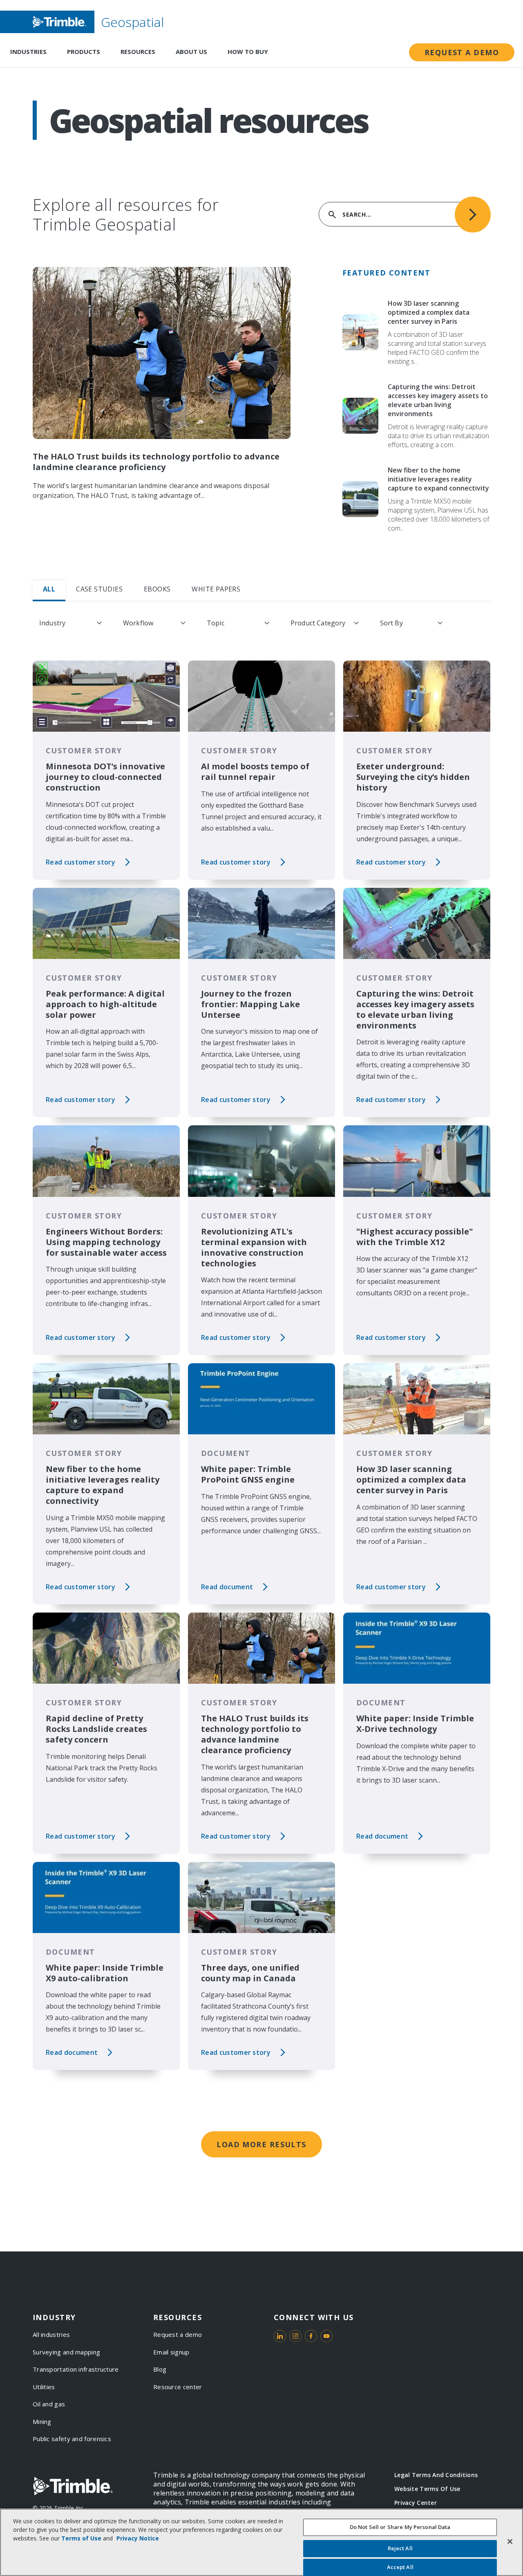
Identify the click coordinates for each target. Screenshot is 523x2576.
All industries (51, 2334)
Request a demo (462, 52)
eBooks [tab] (157, 589)
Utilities (44, 2387)
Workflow (138, 623)
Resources (138, 52)
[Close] (510, 2541)
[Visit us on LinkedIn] (280, 2336)
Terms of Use (81, 2538)
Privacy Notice (138, 2538)
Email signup (171, 2352)
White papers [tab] (216, 589)
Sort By (391, 623)
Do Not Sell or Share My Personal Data (400, 2527)
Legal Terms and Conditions (436, 2475)
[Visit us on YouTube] (326, 2336)
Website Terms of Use (427, 2489)
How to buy (248, 52)
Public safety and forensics (72, 2439)
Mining (42, 2421)
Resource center (178, 2387)
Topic (216, 623)
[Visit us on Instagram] (295, 2336)
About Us (191, 52)
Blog (160, 2369)
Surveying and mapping (66, 2352)
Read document (227, 1587)
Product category (318, 623)
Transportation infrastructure (76, 2369)
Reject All (400, 2548)
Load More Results (261, 2144)
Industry (52, 623)
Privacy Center (416, 2503)
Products (84, 52)
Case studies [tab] (99, 589)
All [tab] (49, 589)
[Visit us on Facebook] (311, 2336)
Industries (28, 52)
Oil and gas (49, 2404)
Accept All (400, 2567)
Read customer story (80, 862)
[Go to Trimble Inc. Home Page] (73, 2486)
